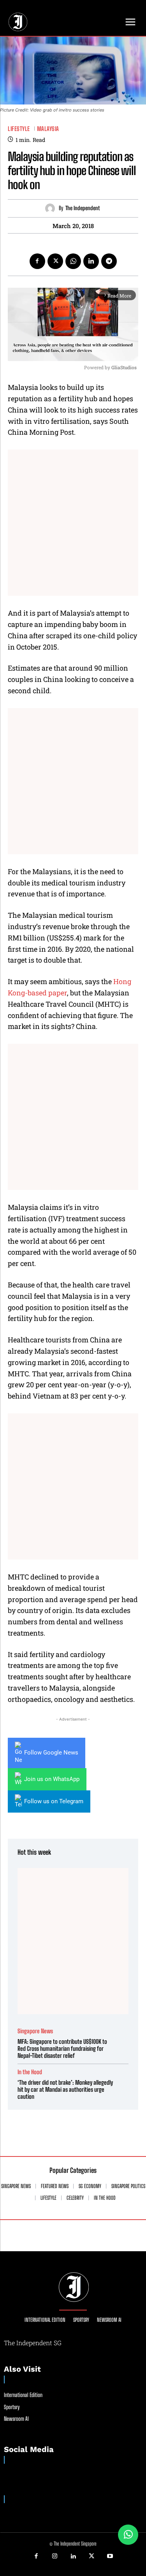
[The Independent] (52, 208)
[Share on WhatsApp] (128, 2535)
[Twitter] (55, 261)
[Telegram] (109, 261)
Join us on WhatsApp (52, 1779)
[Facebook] (37, 261)
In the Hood (30, 2072)
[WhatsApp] (73, 261)
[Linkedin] (91, 261)
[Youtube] (110, 2557)
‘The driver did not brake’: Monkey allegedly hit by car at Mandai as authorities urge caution (65, 2089)
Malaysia (48, 129)
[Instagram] (55, 2557)
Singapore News (35, 2031)
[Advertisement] (73, 523)
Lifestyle (19, 129)
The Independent (83, 208)
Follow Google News (51, 1753)
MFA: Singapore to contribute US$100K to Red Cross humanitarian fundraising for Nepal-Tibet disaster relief (62, 2048)
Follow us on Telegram (54, 1801)
